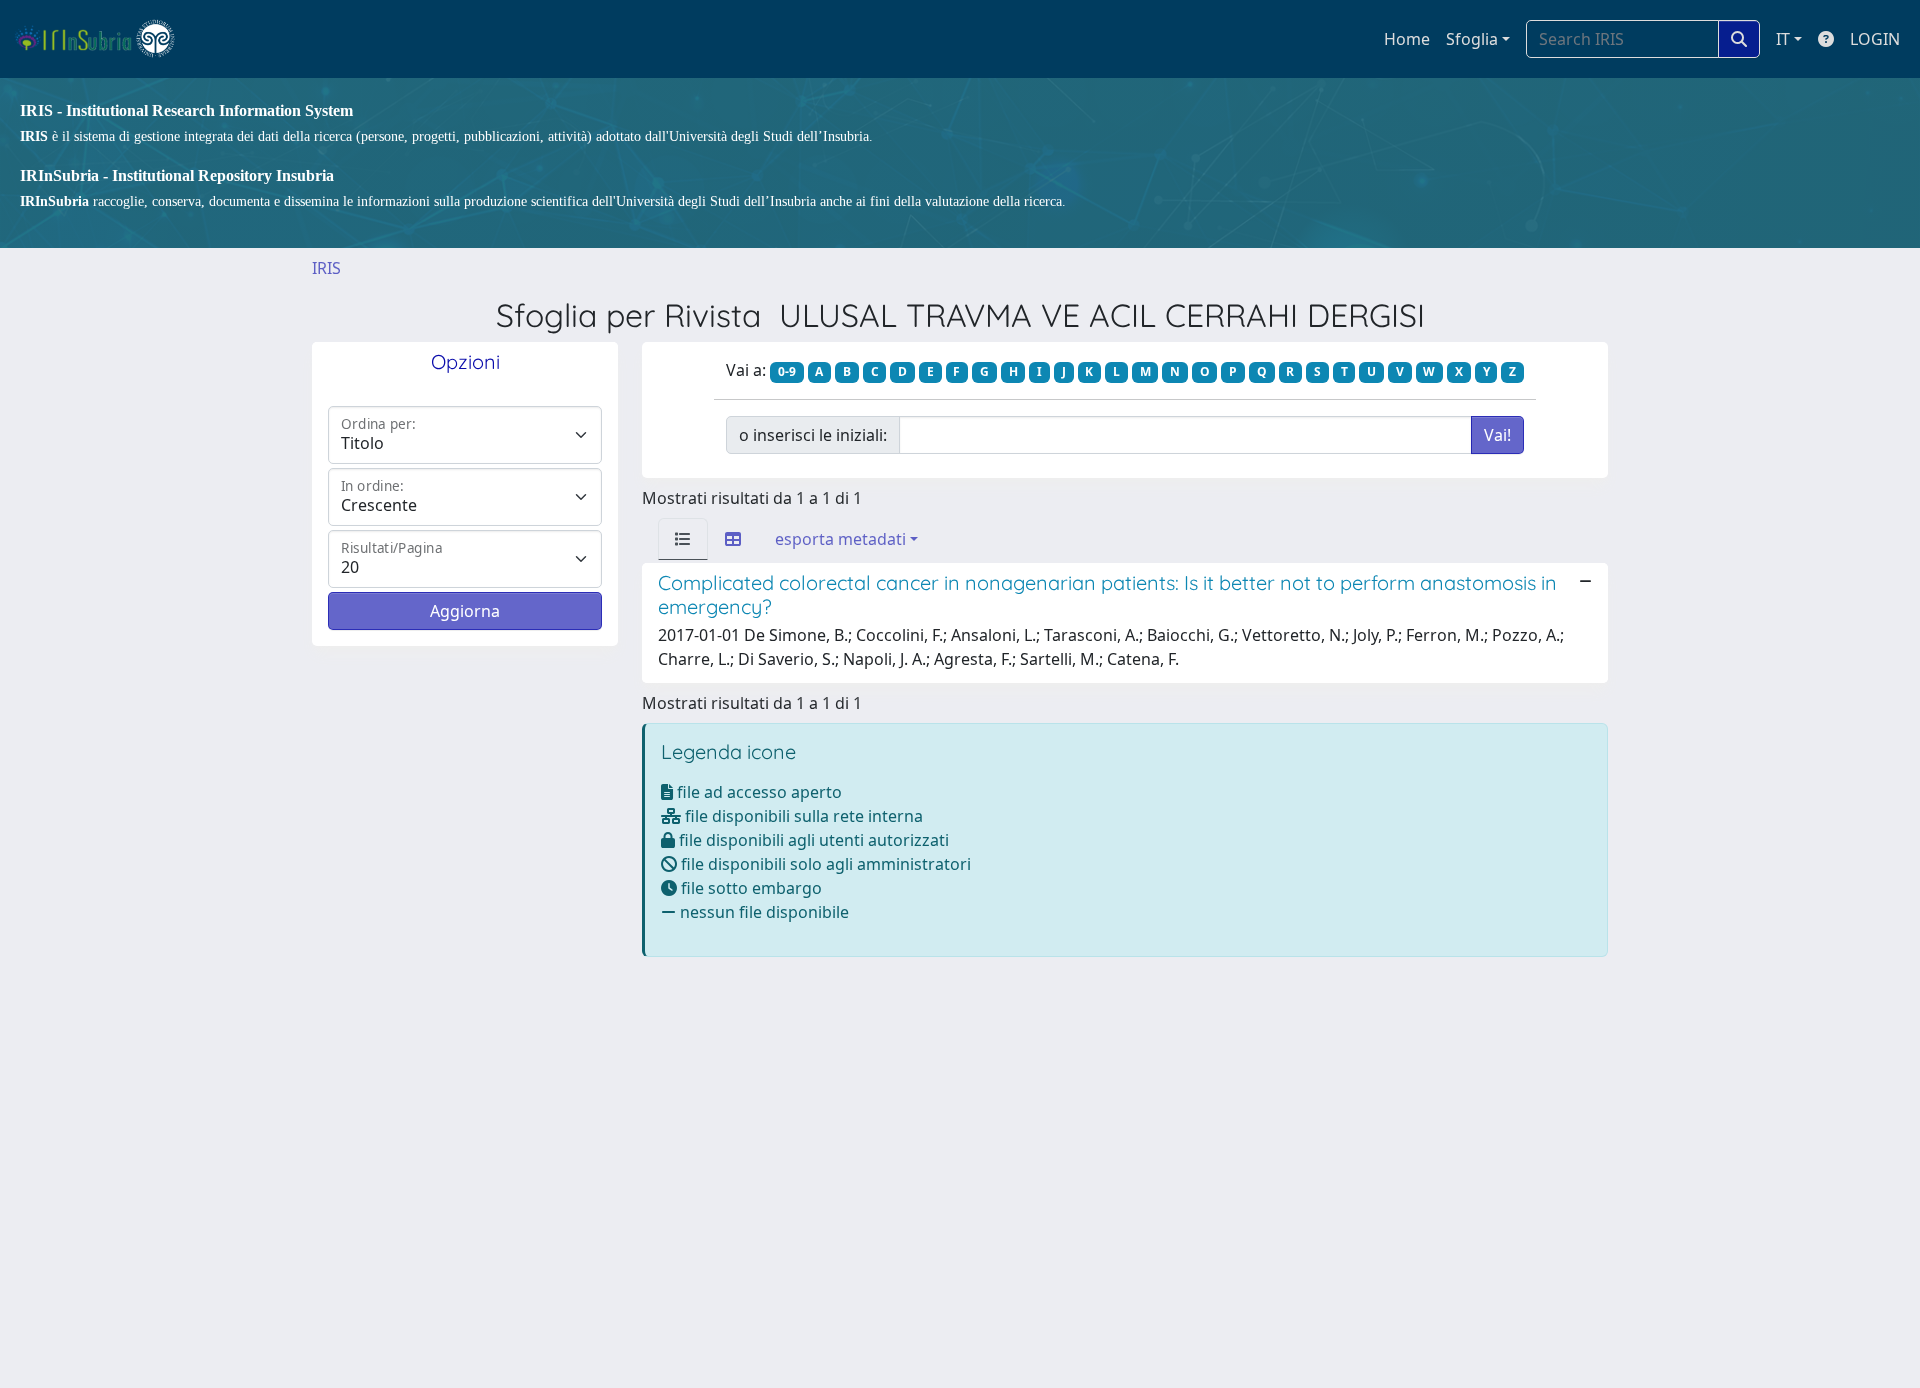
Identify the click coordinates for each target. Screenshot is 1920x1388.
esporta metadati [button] (840, 539)
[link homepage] (103, 39)
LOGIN (1875, 39)
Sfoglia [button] (1472, 39)
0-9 (787, 371)
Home (1407, 39)
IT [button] (1783, 39)
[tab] (683, 539)
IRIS (326, 268)
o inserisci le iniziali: (813, 435)
